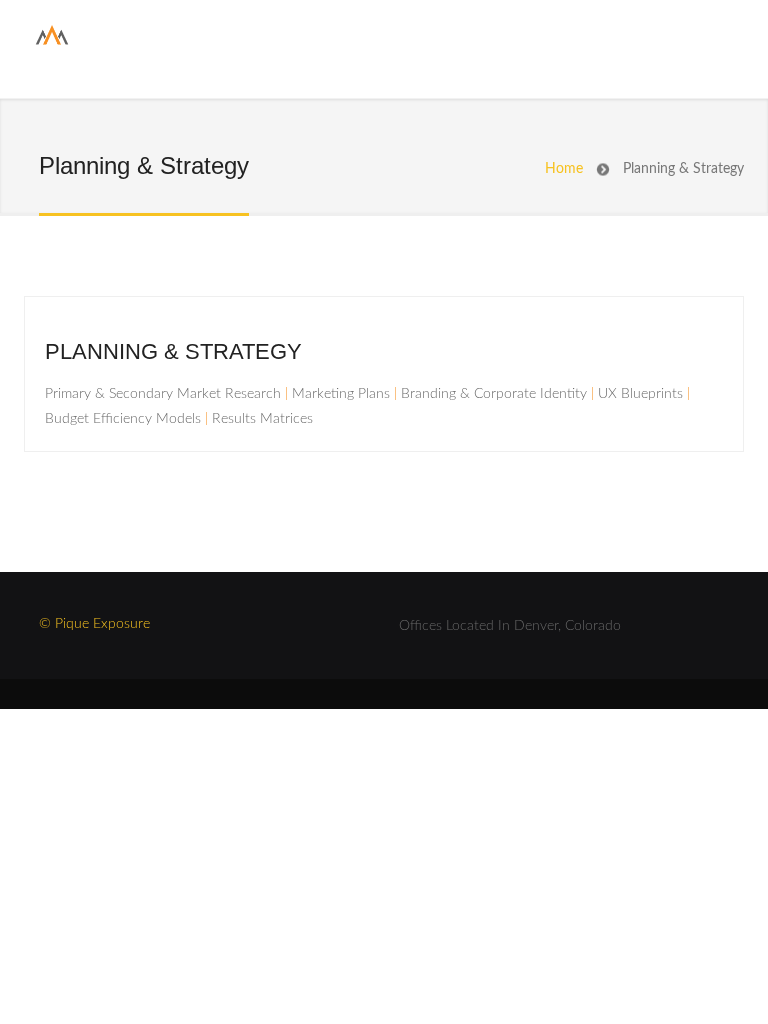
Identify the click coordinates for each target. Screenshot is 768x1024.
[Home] (52, 43)
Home (564, 169)
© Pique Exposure (94, 624)
